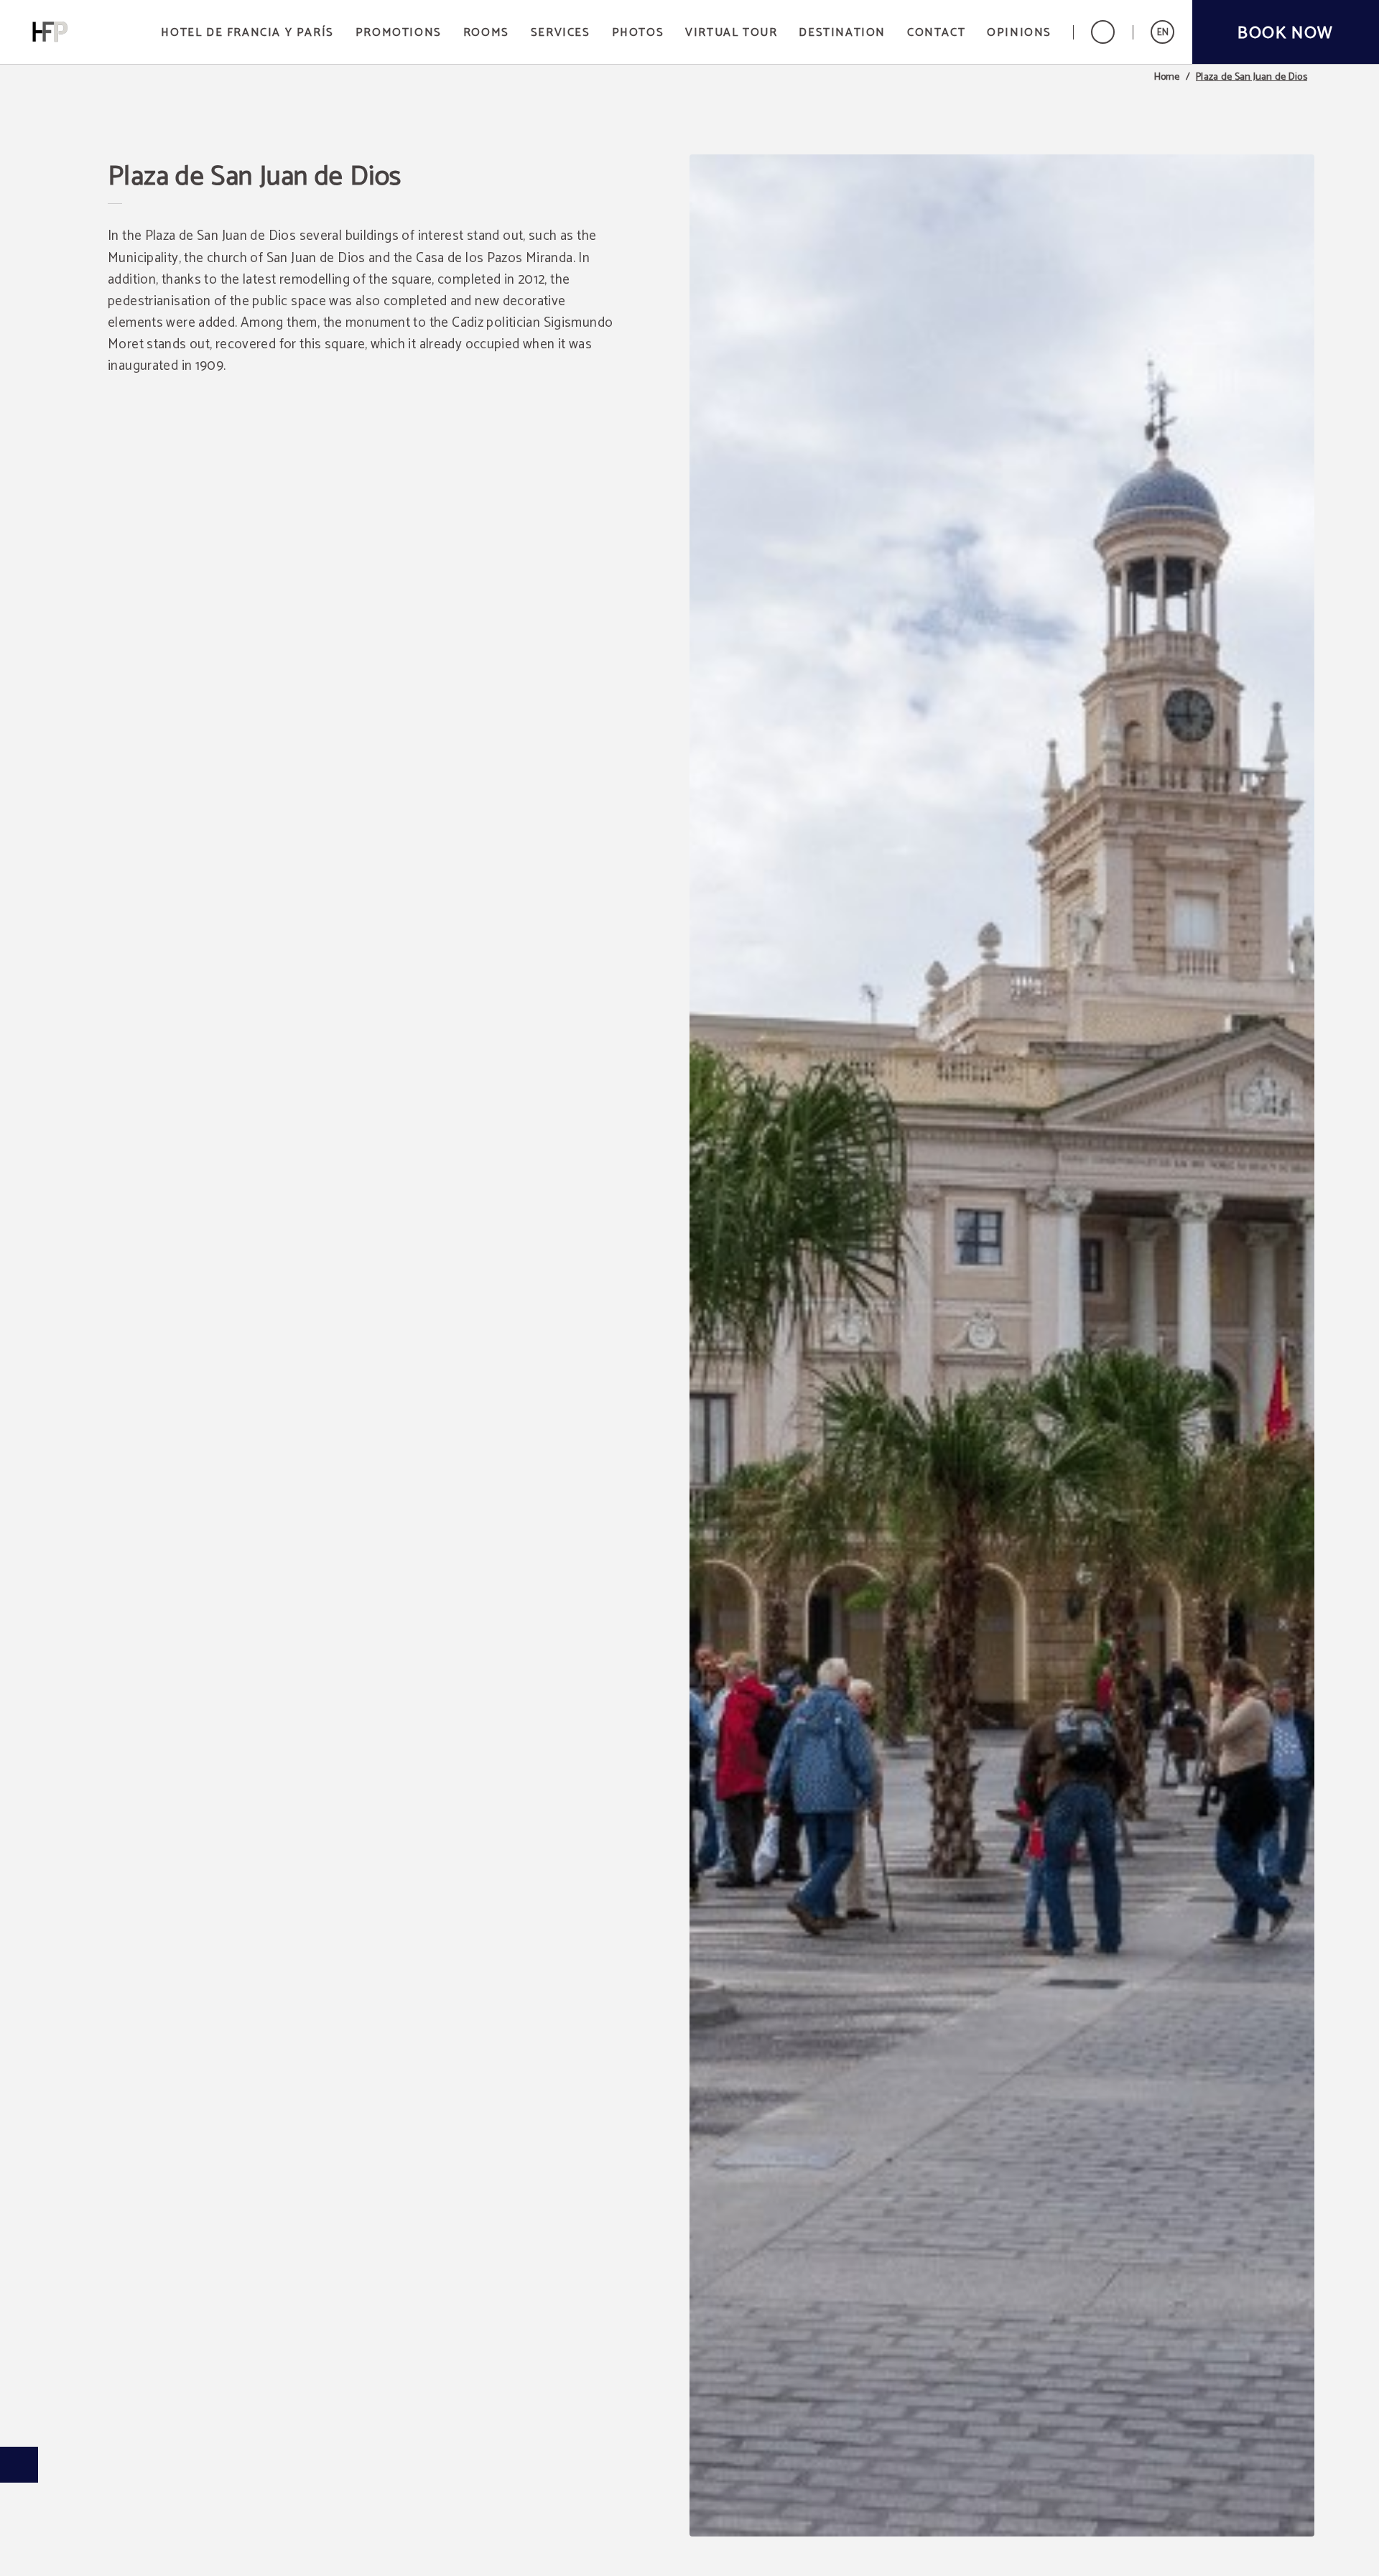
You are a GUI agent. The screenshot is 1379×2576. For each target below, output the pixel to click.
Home (1167, 78)
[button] (1162, 32)
